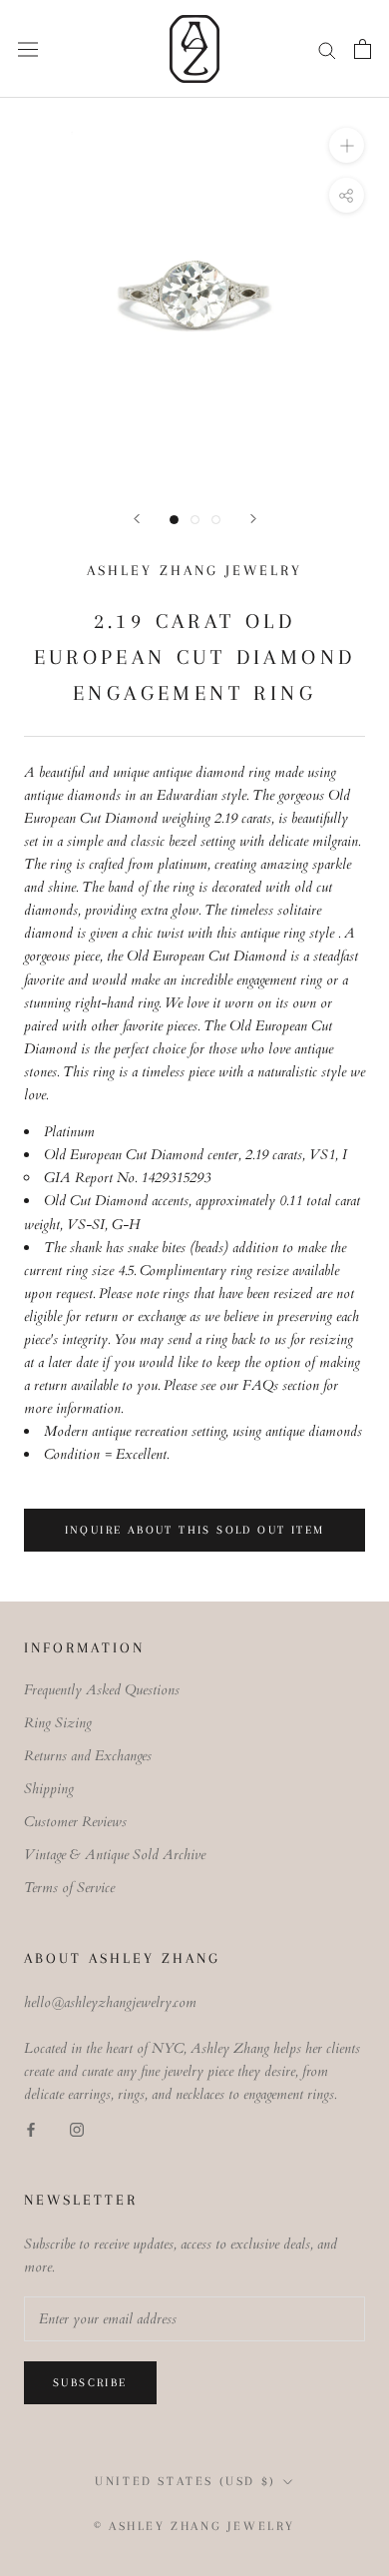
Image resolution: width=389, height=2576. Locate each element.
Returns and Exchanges (88, 1756)
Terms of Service (69, 1888)
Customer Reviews (75, 1822)
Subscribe (90, 2383)
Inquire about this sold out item (195, 1530)
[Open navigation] (28, 48)
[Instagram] (77, 2128)
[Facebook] (31, 2128)
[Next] (253, 519)
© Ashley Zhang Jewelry (194, 2526)
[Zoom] (347, 145)
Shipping (49, 1789)
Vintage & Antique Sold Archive (115, 1855)
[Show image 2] (195, 520)
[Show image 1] (174, 520)
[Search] (327, 49)
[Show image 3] (216, 520)
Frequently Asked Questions (102, 1690)
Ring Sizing (58, 1723)
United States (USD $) (186, 2481)
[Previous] (137, 519)
